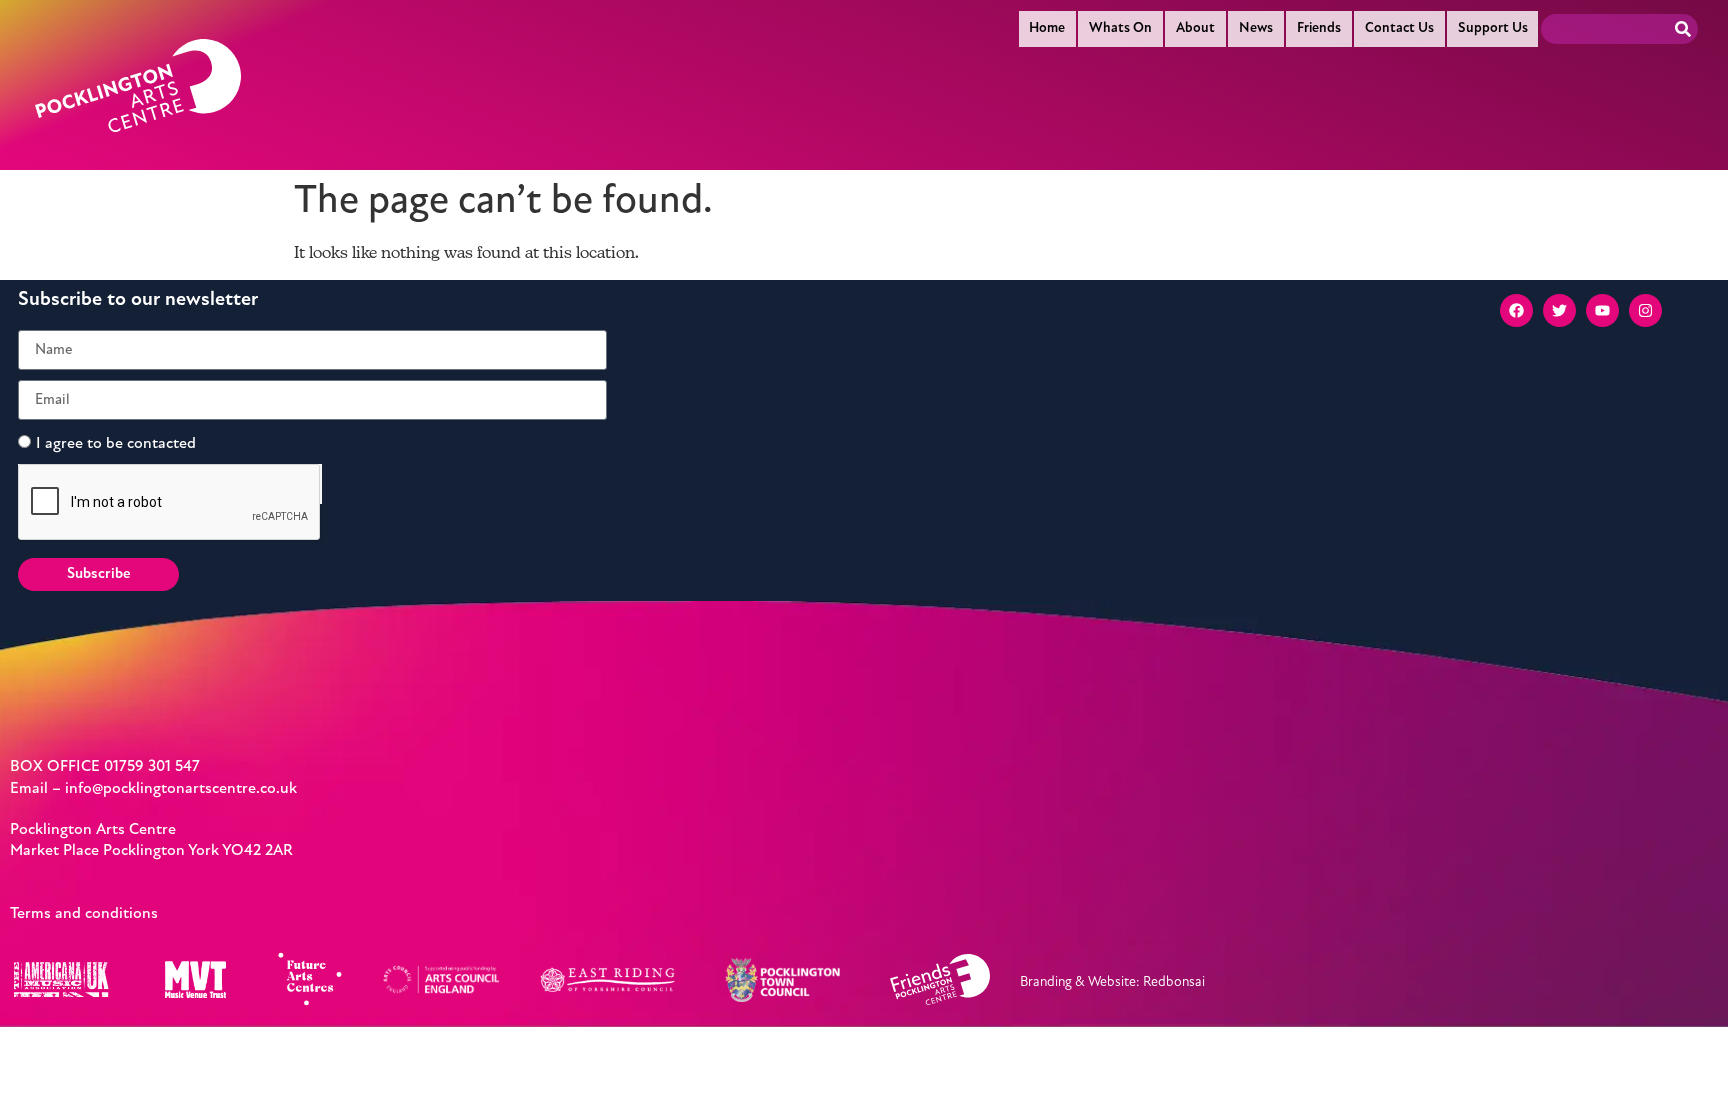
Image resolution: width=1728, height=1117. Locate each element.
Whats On (1120, 28)
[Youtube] (1602, 310)
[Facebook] (1516, 310)
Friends (1319, 28)
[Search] (1683, 29)
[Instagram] (1645, 310)
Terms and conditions (84, 914)
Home (1047, 28)
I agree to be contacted (116, 444)
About (1195, 28)
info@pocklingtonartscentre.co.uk (181, 789)
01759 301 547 (152, 767)
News (1256, 28)
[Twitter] (1559, 310)
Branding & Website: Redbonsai (1112, 983)
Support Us (1493, 28)
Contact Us (1399, 28)
